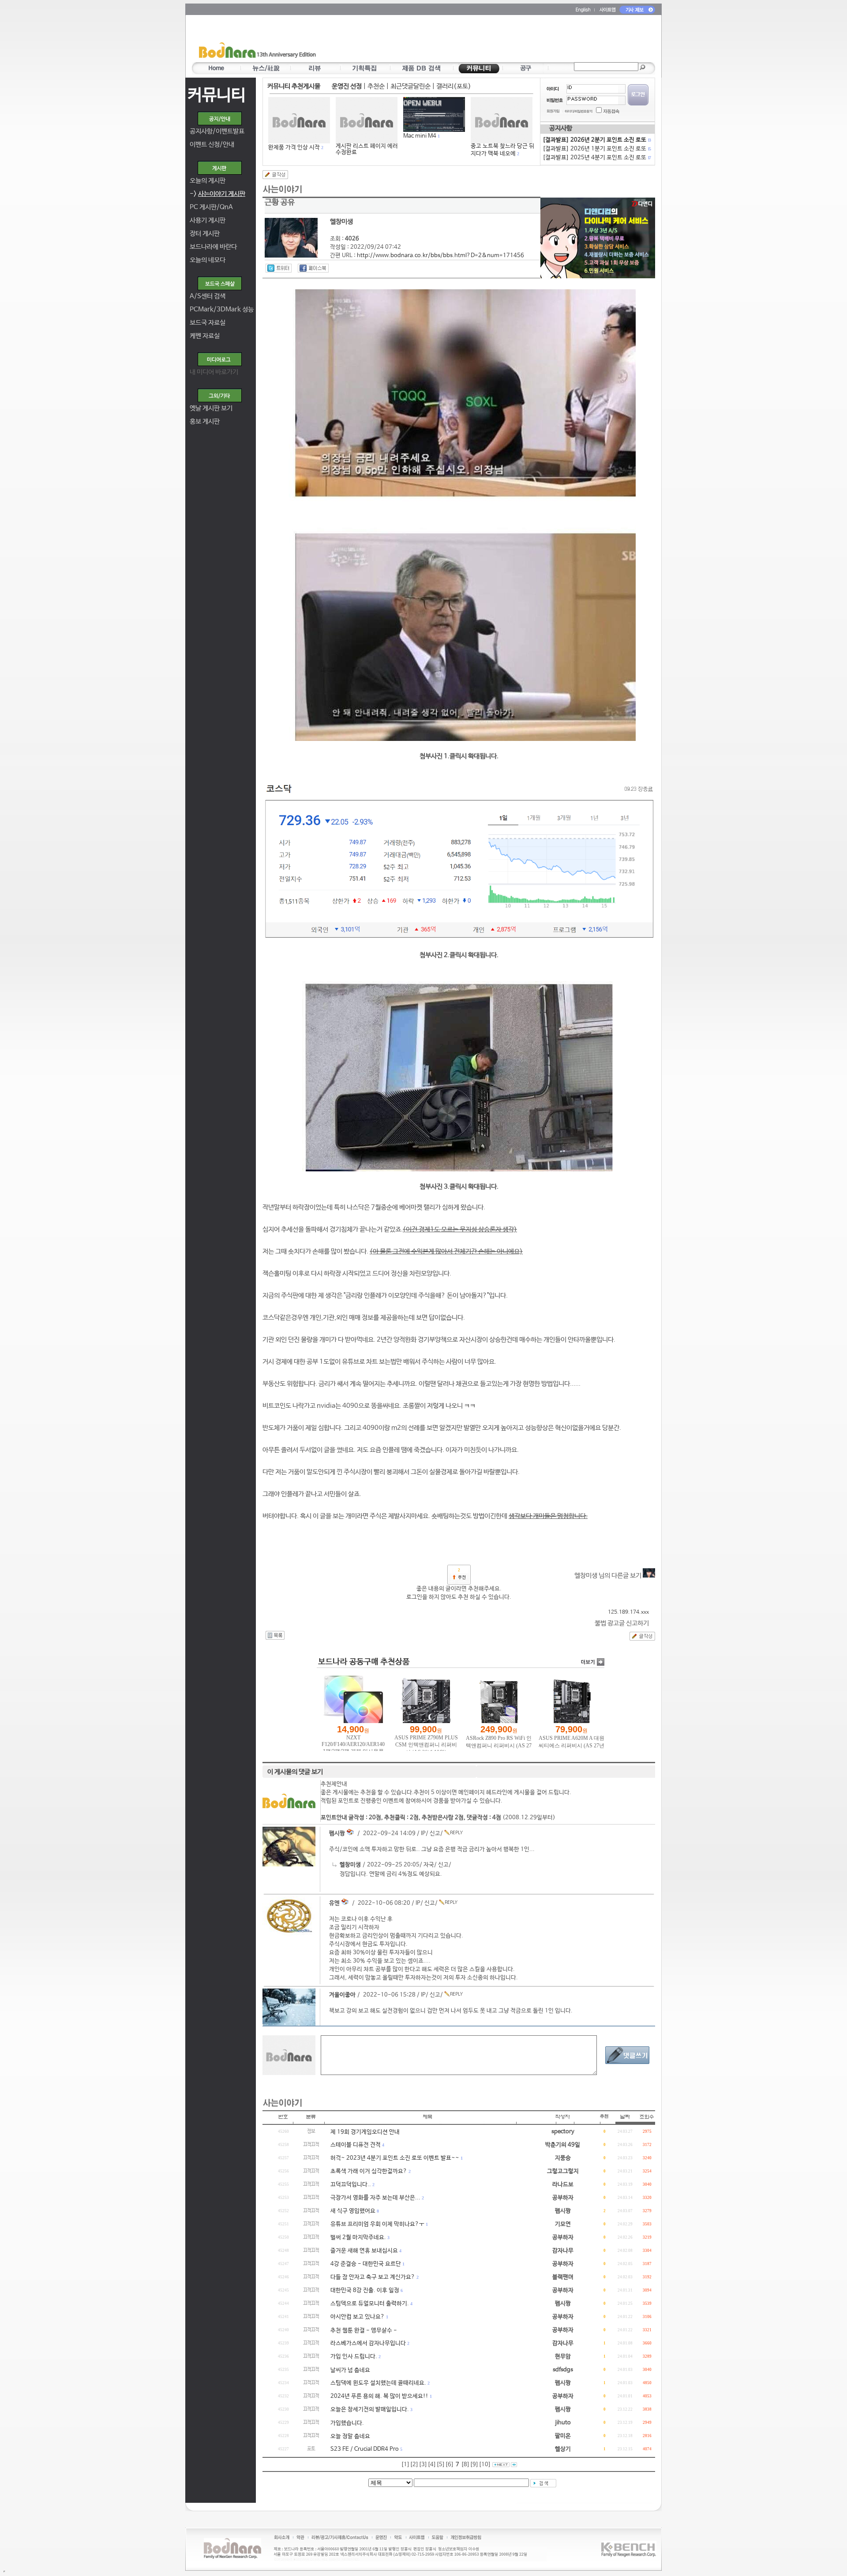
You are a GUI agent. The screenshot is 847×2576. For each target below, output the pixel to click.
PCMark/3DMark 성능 (222, 309)
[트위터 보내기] (279, 268)
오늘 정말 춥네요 (350, 2436)
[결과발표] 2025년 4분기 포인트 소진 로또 (596, 158)
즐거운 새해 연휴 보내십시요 (364, 2251)
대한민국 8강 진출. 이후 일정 (365, 2290)
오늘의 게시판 (208, 181)
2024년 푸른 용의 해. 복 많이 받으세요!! (379, 2396)
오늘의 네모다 (208, 260)
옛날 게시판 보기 (211, 408)
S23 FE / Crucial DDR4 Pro (365, 2449)
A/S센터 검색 (208, 296)
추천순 (376, 86)
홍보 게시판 (205, 421)
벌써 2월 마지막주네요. (358, 2238)
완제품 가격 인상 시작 (294, 148)
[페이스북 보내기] (313, 268)
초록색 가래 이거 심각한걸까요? (369, 2171)
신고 (435, 1834)
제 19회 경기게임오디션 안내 (365, 2132)
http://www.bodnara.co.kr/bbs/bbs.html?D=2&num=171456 (440, 256)
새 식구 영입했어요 (353, 2211)
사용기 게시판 (208, 220)
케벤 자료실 (205, 336)
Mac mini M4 (420, 136)
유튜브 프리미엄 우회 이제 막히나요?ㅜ (377, 2224)
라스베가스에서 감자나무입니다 (368, 2343)
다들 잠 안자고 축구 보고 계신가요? (373, 2277)
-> (217, 194)
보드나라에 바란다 (213, 247)
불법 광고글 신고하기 (622, 1623)
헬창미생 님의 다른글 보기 (609, 1576)
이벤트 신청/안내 (212, 144)
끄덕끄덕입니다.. (351, 2185)
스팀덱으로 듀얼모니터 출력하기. (370, 2304)
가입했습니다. (347, 2423)
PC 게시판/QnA (211, 207)
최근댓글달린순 (410, 86)
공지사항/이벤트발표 (217, 131)
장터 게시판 (205, 234)
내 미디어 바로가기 (214, 372)
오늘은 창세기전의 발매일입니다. (370, 2410)
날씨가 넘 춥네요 (350, 2370)
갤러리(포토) (454, 86)
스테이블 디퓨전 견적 (356, 2145)
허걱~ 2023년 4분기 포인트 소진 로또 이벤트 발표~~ (395, 2158)
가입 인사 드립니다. (354, 2357)
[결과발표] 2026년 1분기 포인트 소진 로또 (596, 149)
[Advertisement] (475, 40)
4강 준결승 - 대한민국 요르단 (366, 2264)
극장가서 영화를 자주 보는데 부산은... (375, 2198)
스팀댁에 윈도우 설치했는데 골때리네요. (378, 2383)
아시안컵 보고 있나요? (358, 2317)
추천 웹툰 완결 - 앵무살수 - (364, 2331)
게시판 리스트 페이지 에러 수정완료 (367, 149)
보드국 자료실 (208, 323)
